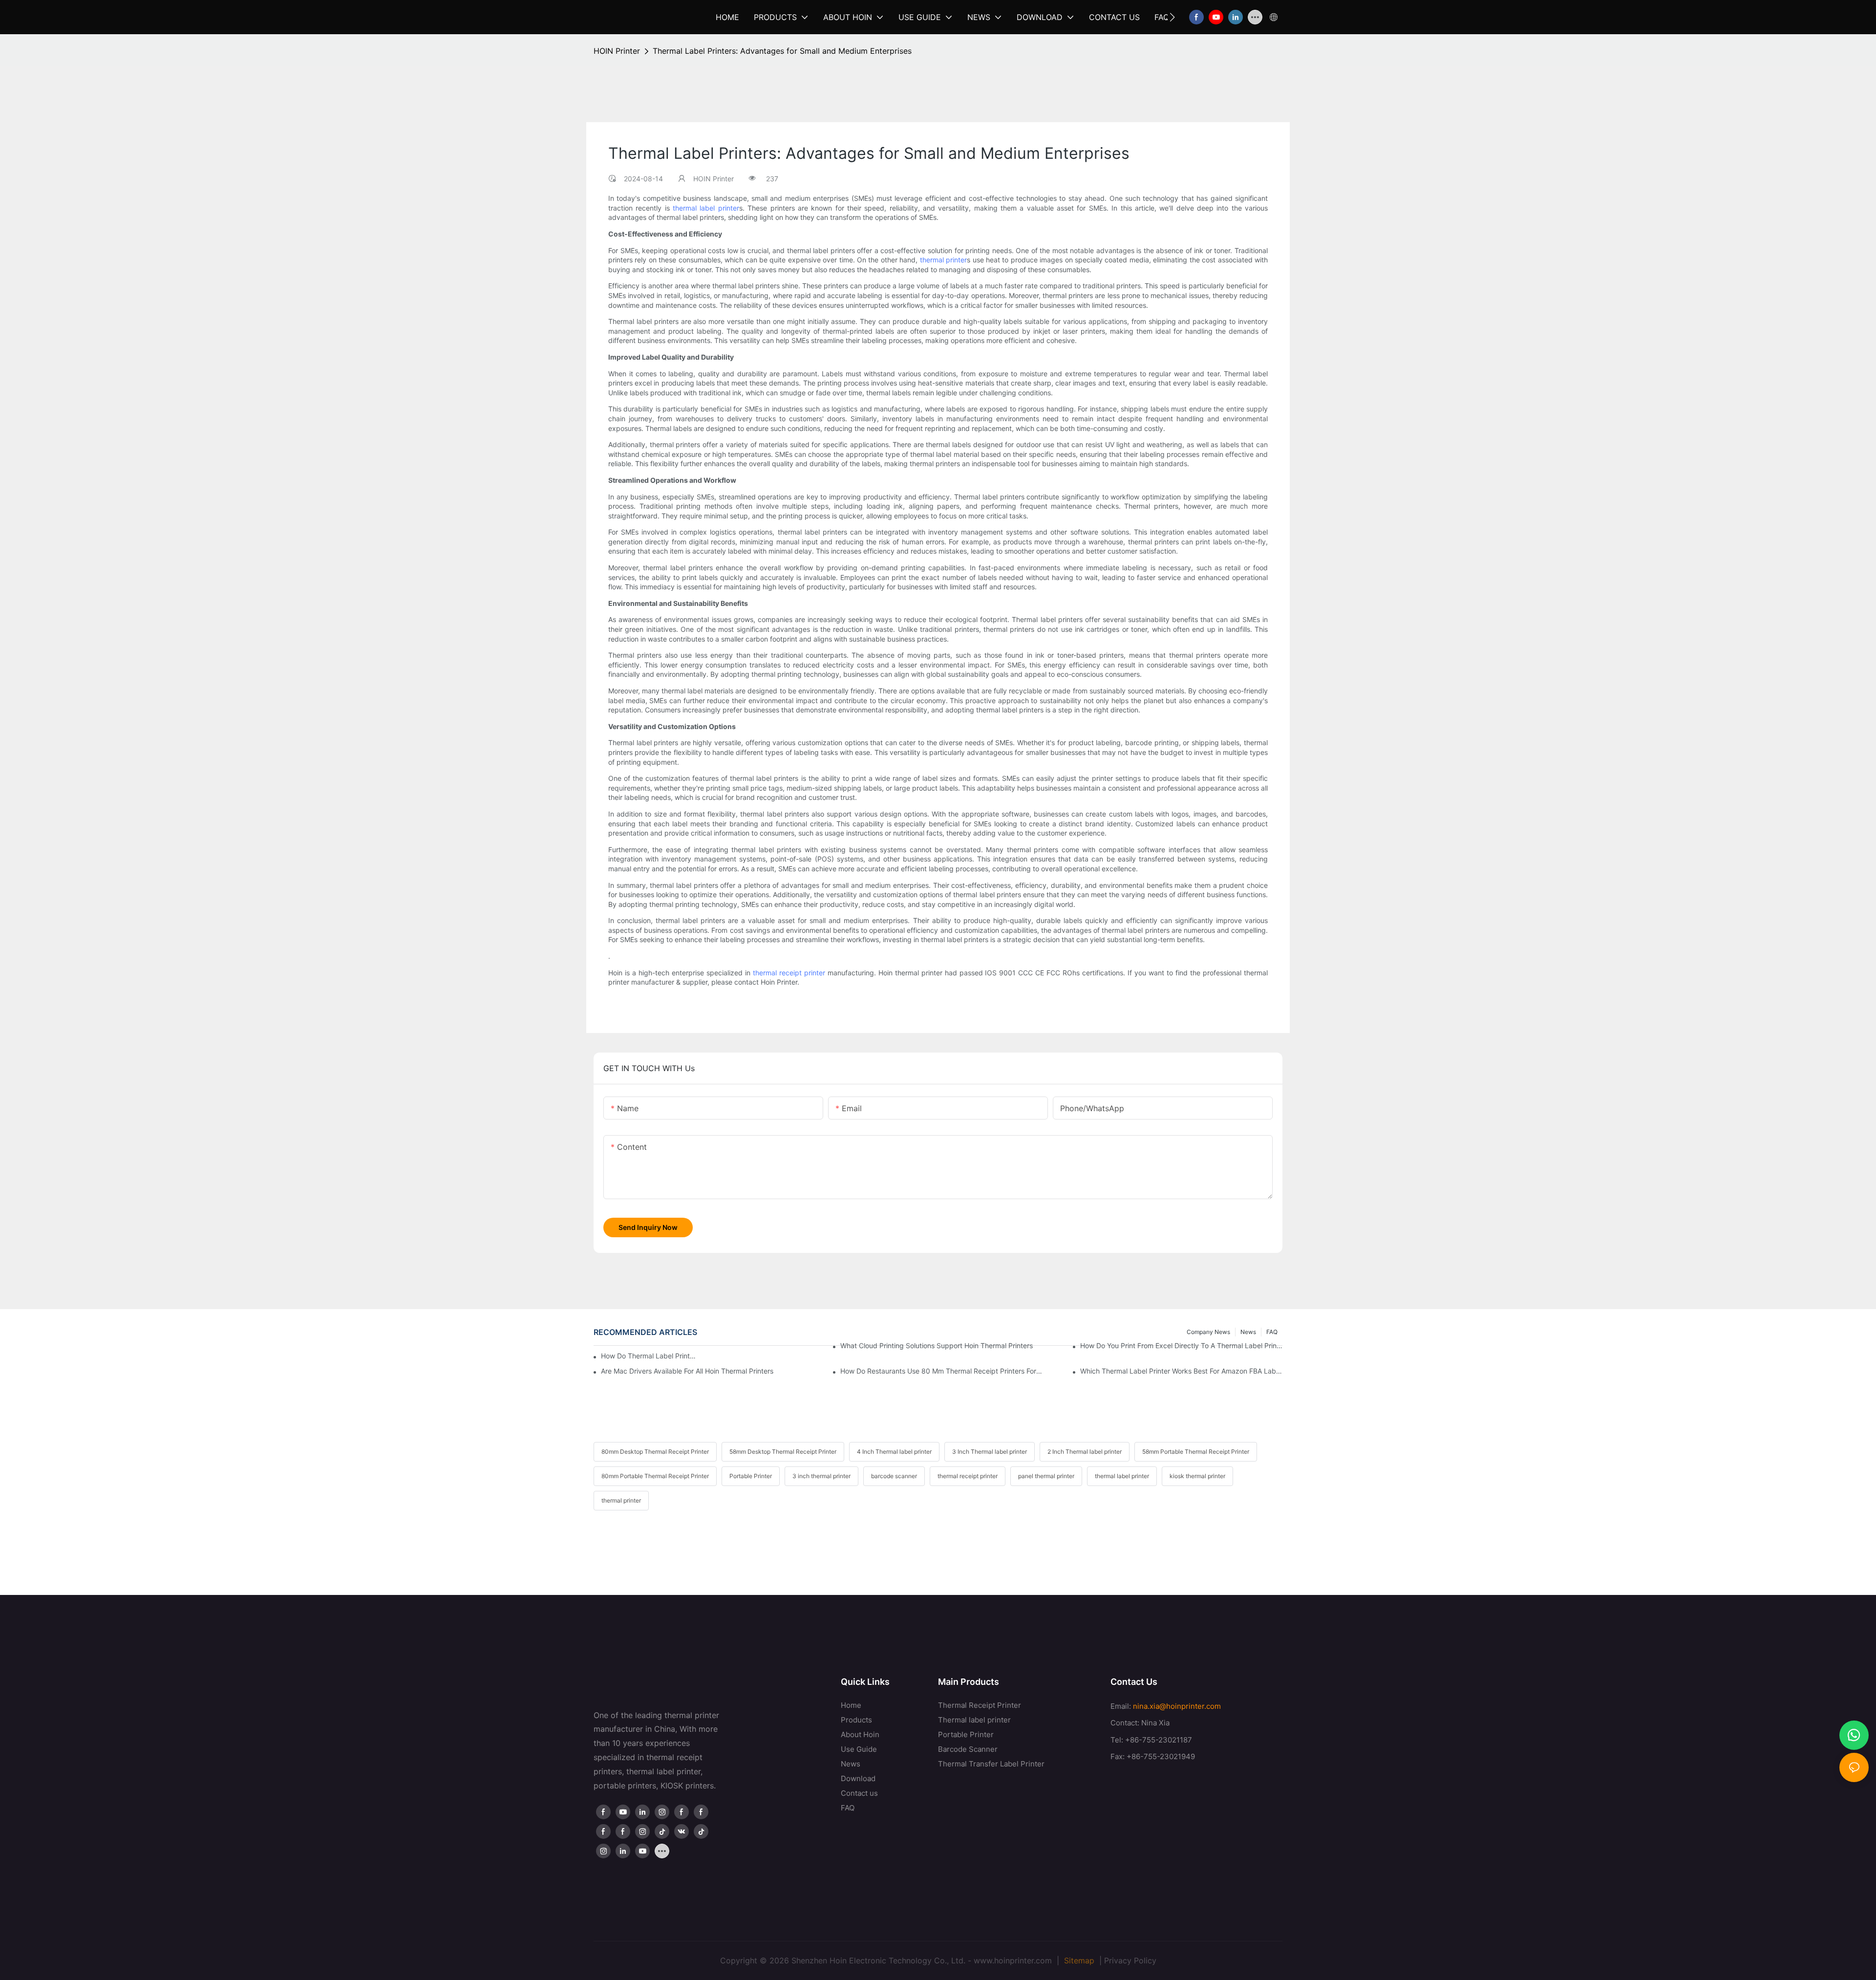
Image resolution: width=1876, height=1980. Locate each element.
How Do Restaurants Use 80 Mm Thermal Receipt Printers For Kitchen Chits (941, 1371)
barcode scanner (894, 1476)
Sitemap (1078, 1960)
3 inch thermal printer (821, 1476)
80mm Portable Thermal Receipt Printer (655, 1476)
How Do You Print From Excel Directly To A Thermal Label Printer (1181, 1345)
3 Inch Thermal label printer (990, 1452)
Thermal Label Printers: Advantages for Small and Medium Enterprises (782, 51)
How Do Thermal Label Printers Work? (650, 1356)
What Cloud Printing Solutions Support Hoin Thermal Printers (937, 1345)
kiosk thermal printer (1197, 1476)
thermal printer (943, 260)
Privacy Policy (1130, 1960)
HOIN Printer (617, 51)
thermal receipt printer (789, 973)
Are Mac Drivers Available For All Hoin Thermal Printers (687, 1371)
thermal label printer (706, 208)
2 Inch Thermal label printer (1085, 1452)
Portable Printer (751, 1476)
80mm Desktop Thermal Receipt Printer (655, 1452)
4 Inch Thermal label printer (894, 1452)
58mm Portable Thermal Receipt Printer (1196, 1452)
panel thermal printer (1046, 1476)
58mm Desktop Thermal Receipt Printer (783, 1452)
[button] (1172, 17)
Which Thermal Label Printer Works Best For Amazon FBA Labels (1181, 1371)
